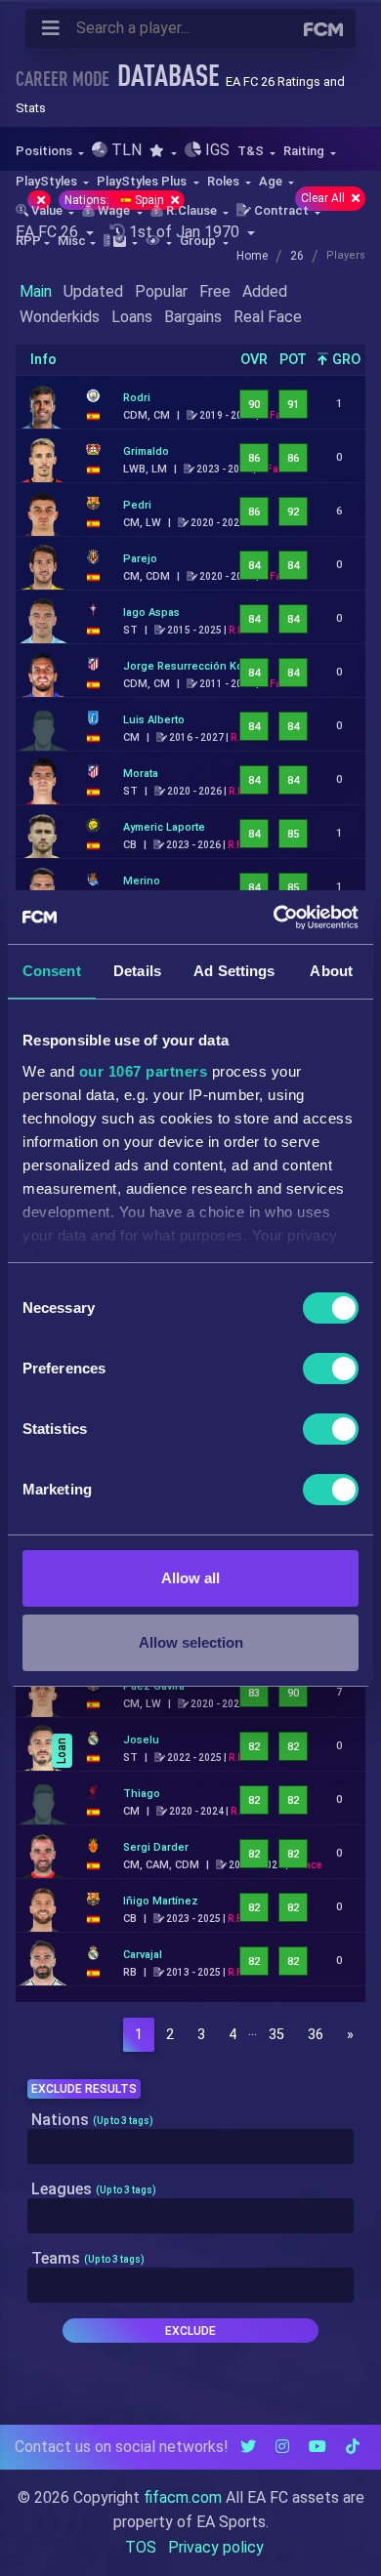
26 (297, 256)
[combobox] (190, 2147)
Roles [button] (225, 181)
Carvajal (143, 1955)
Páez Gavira (154, 1686)
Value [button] (47, 210)
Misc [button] (72, 241)
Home (252, 256)
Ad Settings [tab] (234, 971)
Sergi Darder (156, 1847)
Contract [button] (281, 210)
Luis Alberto (154, 720)
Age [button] (272, 181)
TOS (141, 2547)
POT (293, 360)
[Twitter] (248, 2447)
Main (36, 291)
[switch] (331, 1369)
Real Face (268, 317)
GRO (344, 360)
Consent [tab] (52, 971)
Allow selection (191, 1642)
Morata (141, 774)
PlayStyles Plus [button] (143, 181)
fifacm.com (183, 2497)
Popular (161, 291)
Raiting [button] (305, 151)
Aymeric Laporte (164, 827)
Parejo (140, 559)
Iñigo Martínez (161, 1901)
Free (215, 291)
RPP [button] (28, 241)
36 (316, 2035)
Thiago (142, 1794)
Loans (132, 317)
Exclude (190, 2331)
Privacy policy (216, 2547)
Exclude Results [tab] (84, 2089)
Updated (93, 291)
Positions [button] (45, 151)
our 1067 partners (144, 1071)
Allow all (190, 1578)
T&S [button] (252, 151)
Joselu (141, 1740)
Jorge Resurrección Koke (190, 666)
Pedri (137, 505)
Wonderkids (60, 317)
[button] (163, 151)
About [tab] (331, 971)
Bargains (193, 317)
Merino (142, 881)
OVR (254, 360)
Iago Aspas (151, 613)
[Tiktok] (353, 2447)
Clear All (324, 198)
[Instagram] (282, 2447)
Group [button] (199, 241)
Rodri (137, 398)
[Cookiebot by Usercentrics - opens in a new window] (274, 918)
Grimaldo (146, 451)
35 (276, 2035)
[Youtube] (317, 2447)
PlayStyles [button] (48, 181)
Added (265, 291)
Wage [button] (114, 210)
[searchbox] (38, 2147)
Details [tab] (137, 971)
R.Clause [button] (191, 210)
